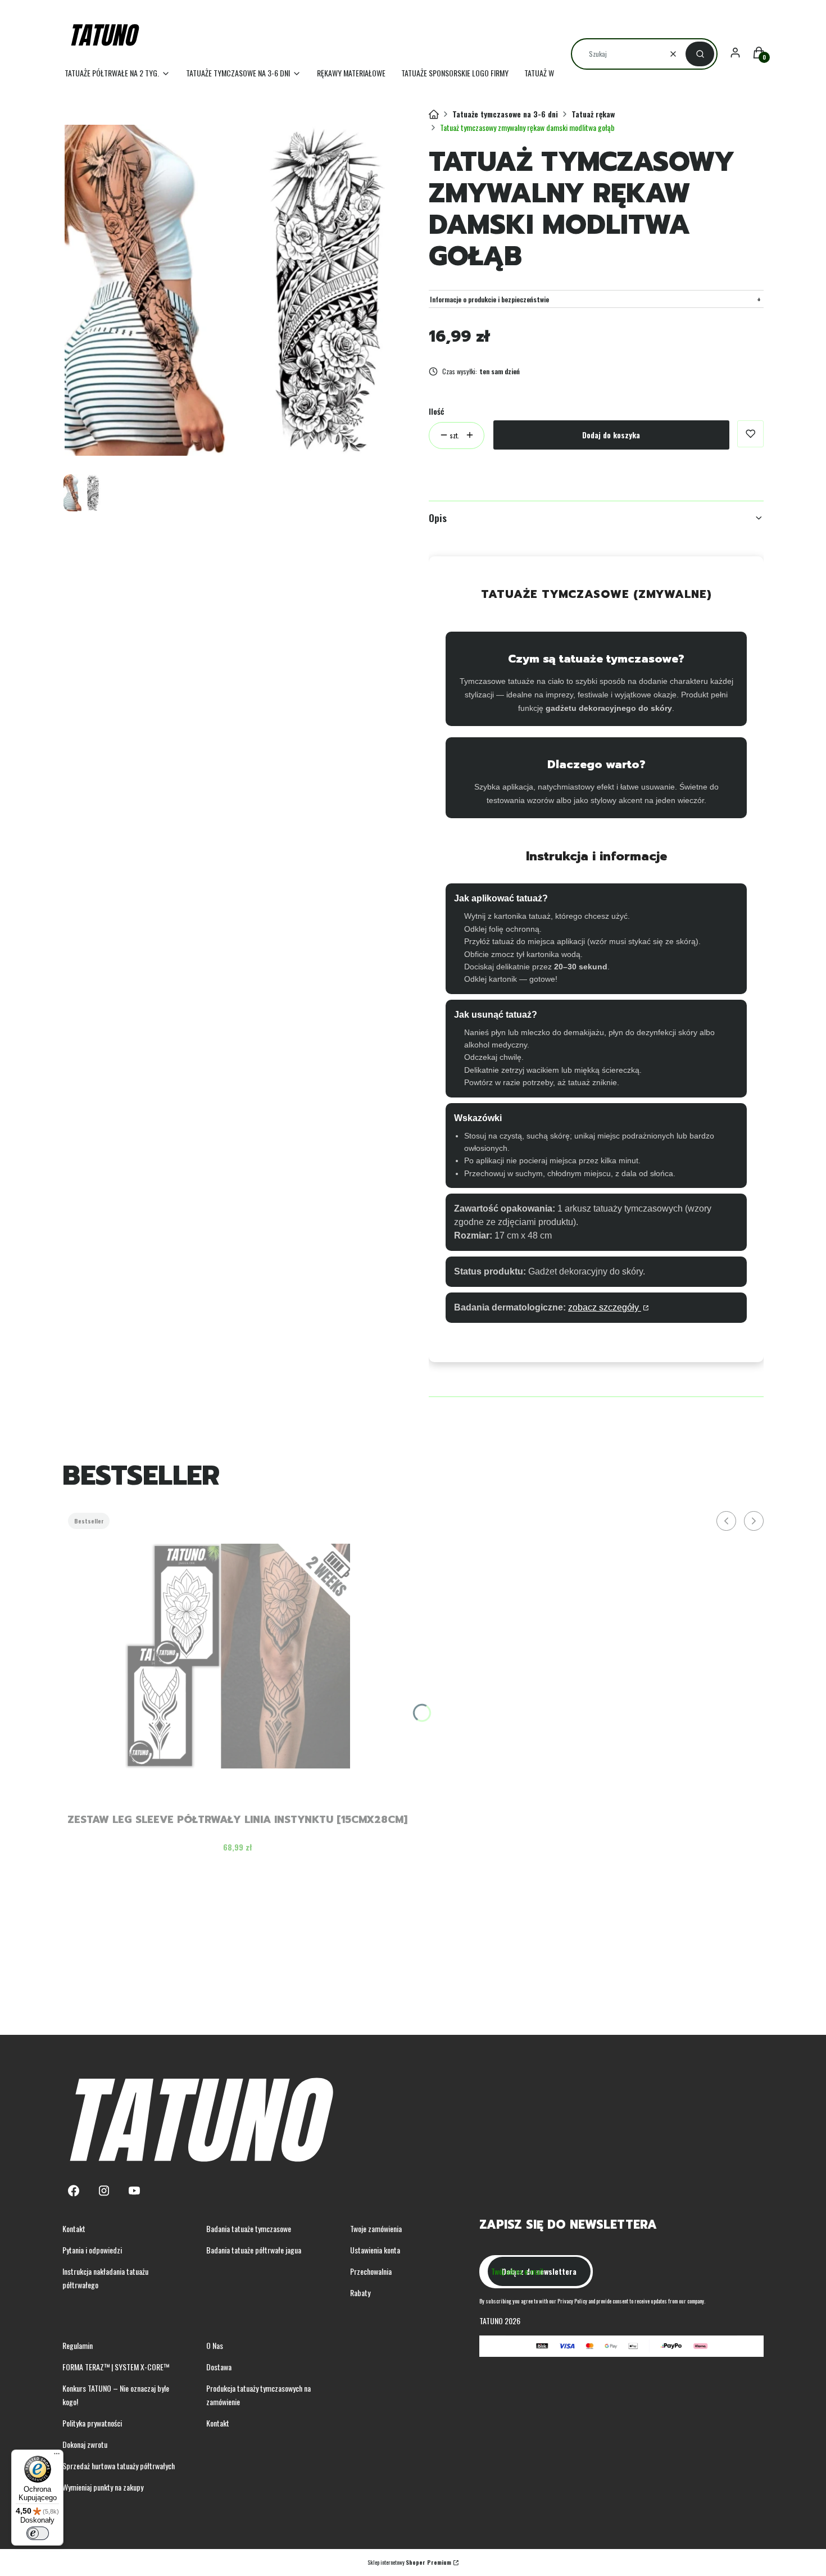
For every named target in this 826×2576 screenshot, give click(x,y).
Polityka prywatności (92, 2423)
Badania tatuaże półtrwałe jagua (254, 2250)
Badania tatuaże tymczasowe (249, 2228)
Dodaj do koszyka (611, 435)
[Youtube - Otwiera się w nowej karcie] (134, 2191)
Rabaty (360, 2292)
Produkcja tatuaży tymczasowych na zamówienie (258, 2395)
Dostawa (219, 2367)
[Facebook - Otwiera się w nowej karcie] (74, 2191)
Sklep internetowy (409, 2562)
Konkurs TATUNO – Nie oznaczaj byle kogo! (116, 2395)
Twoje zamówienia (376, 2228)
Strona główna (434, 115)
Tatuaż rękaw (593, 114)
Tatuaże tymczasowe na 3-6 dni (505, 114)
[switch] (38, 2533)
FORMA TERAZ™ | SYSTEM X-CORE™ (116, 2367)
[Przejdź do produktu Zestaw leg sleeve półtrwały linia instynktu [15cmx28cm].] (238, 1656)
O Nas (215, 2345)
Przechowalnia (371, 2271)
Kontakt (74, 2228)
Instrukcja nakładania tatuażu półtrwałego (105, 2278)
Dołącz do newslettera (539, 2271)
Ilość (436, 411)
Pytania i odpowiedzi (92, 2250)
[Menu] (57, 2456)
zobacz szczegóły (605, 1307)
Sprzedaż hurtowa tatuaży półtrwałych (119, 2466)
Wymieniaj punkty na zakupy (103, 2487)
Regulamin (78, 2345)
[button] (700, 54)
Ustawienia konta (375, 2250)
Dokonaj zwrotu (85, 2444)
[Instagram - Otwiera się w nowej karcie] (104, 2191)
